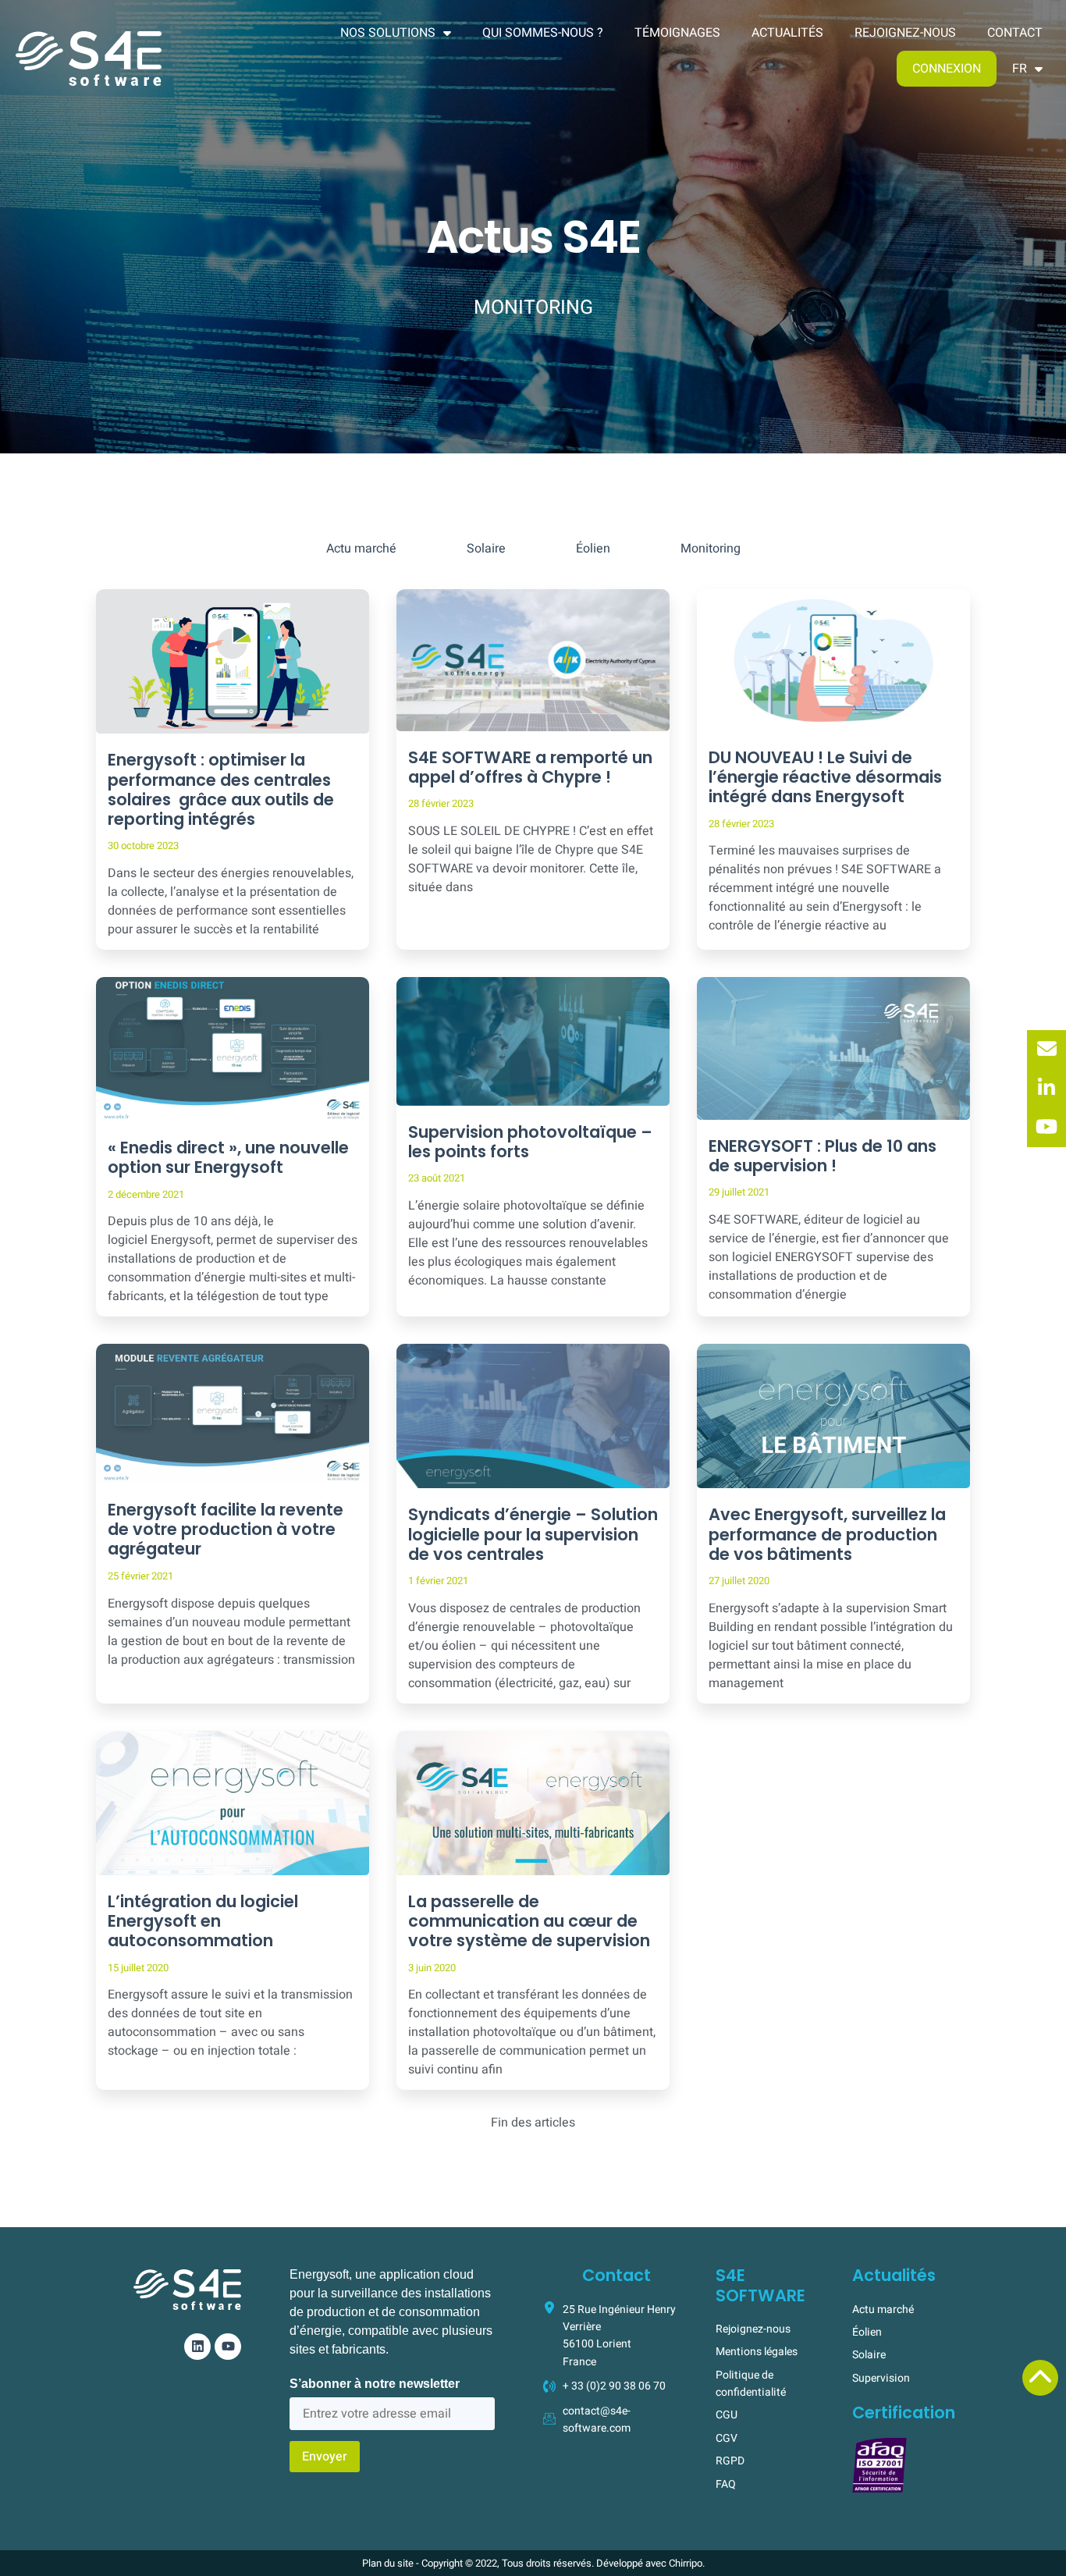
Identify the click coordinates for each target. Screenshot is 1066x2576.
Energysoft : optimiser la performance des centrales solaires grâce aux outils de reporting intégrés (221, 789)
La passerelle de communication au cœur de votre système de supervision (529, 1921)
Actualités (787, 33)
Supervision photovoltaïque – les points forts (530, 1142)
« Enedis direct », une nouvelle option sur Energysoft (228, 1157)
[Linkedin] (197, 2347)
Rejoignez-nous (905, 33)
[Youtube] (228, 2347)
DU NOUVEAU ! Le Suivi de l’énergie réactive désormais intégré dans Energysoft (825, 777)
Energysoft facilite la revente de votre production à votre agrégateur (226, 1529)
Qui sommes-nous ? (543, 33)
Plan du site (388, 2563)
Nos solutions (388, 33)
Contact (1015, 33)
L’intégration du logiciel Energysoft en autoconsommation (203, 1921)
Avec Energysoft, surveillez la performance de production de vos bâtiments (827, 1534)
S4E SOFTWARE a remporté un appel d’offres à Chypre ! (530, 767)
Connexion (947, 69)
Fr (1020, 69)
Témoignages (677, 33)
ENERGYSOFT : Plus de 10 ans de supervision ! (823, 1156)
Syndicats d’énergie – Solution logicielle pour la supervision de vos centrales (533, 1534)
